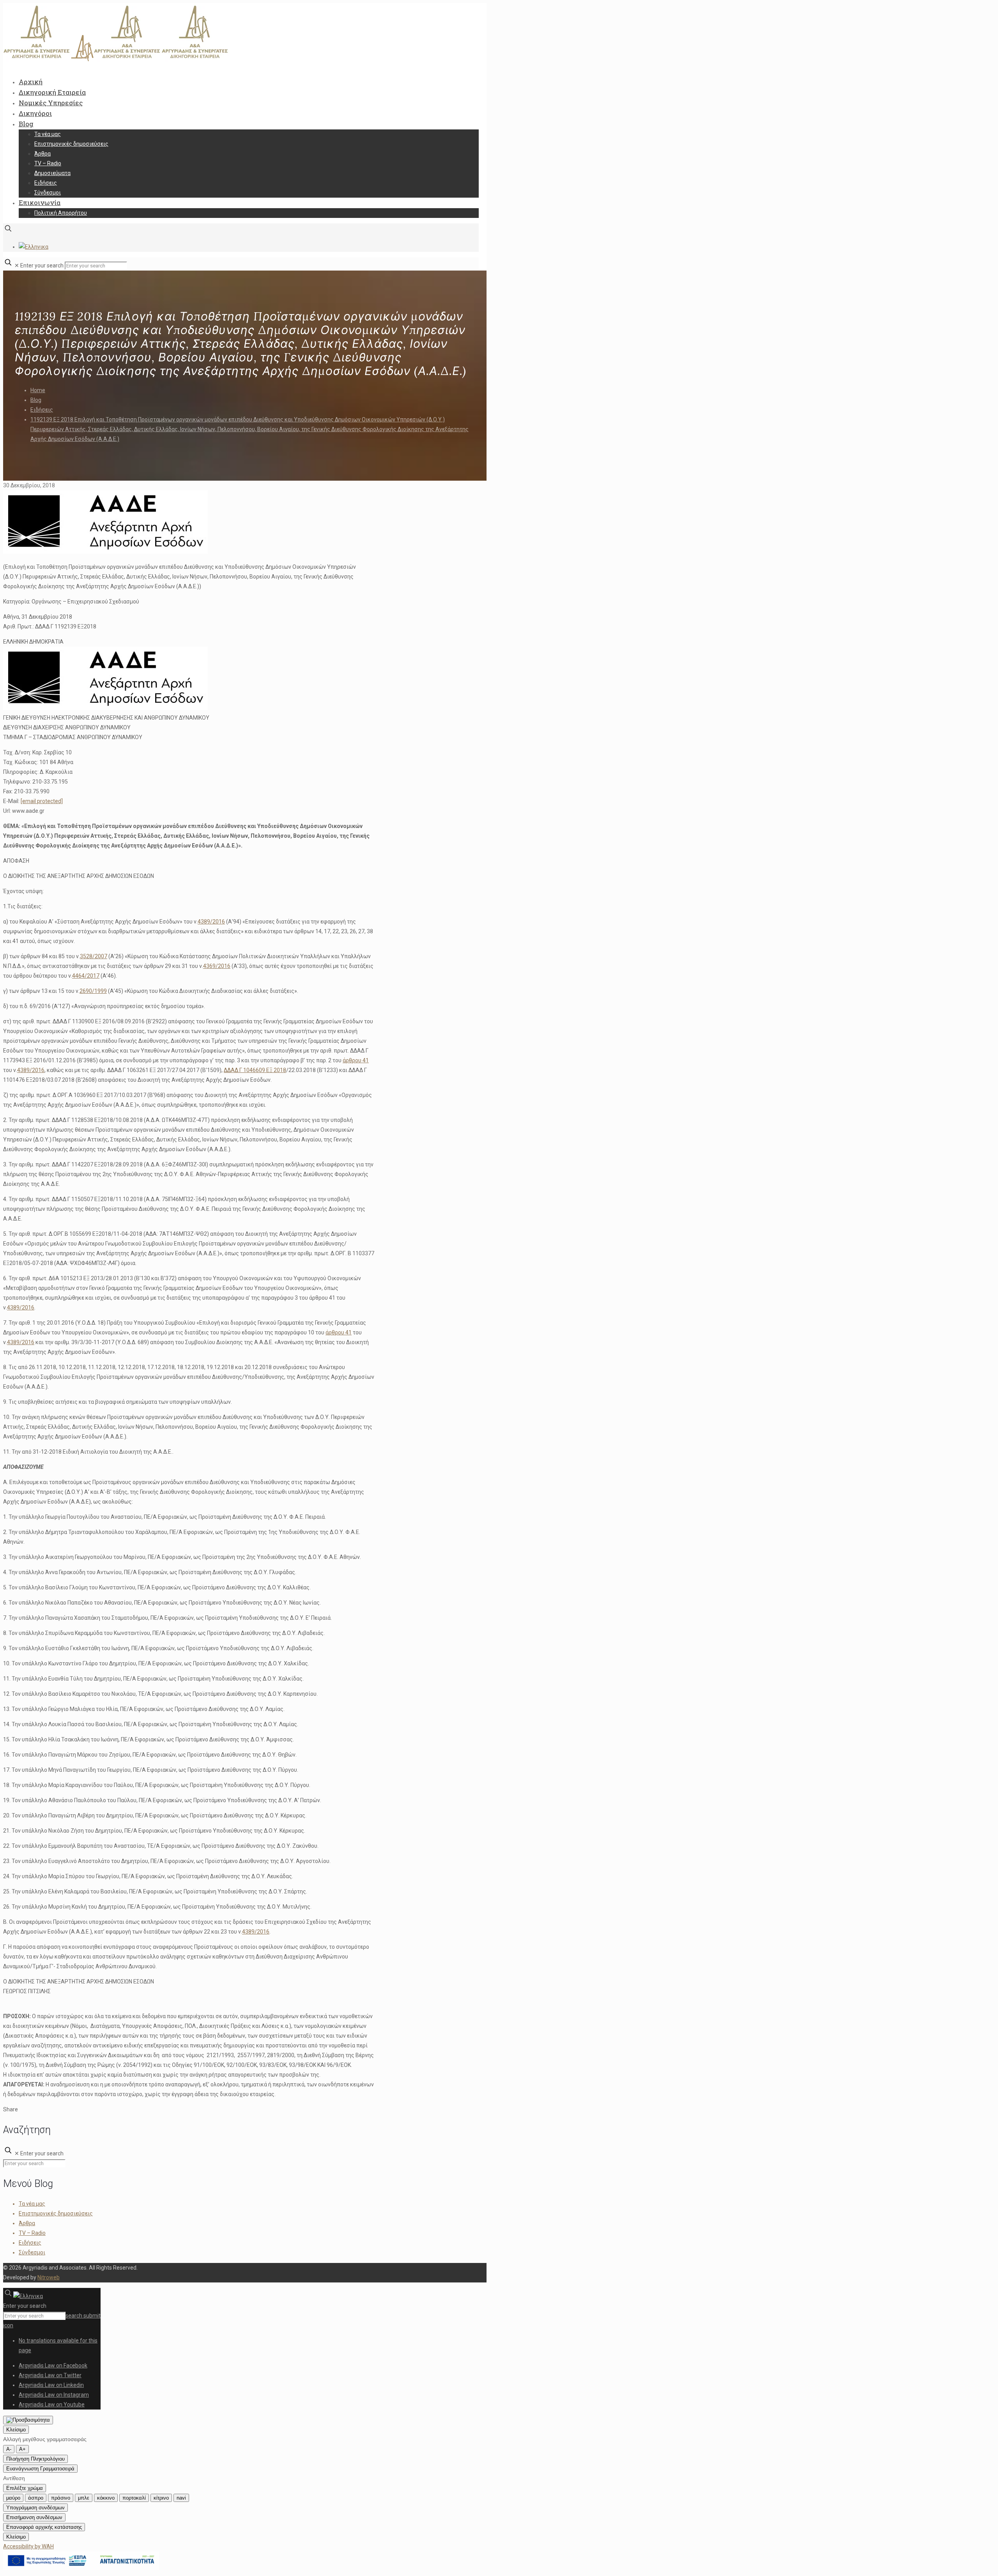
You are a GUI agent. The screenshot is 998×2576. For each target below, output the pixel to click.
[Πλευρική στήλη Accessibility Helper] (28, 2420)
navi (181, 2498)
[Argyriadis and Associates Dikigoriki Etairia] (116, 60)
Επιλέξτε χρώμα (25, 2488)
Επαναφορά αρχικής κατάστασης (44, 2527)
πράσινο (61, 2498)
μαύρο (13, 2498)
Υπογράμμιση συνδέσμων (35, 2508)
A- (9, 2449)
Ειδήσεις (42, 410)
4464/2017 (86, 976)
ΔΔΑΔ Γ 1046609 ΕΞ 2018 (255, 1070)
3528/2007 (94, 956)
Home (38, 390)
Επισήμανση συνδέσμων (34, 2517)
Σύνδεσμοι (32, 2252)
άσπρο (36, 2498)
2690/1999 (93, 991)
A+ (22, 2449)
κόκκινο (106, 2498)
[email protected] (42, 801)
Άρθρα (27, 2223)
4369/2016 (217, 966)
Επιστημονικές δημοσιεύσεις (56, 2213)
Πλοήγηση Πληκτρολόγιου (35, 2459)
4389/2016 (211, 922)
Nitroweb (49, 2277)
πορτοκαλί (134, 2498)
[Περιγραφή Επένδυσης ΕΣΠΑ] (81, 2568)
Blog (36, 400)
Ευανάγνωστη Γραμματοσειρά (40, 2469)
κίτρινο (161, 2498)
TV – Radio (32, 2233)
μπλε (84, 2498)
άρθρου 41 (356, 1060)
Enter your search (42, 265)
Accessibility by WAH (28, 2546)
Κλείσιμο (16, 2430)
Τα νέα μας (32, 2204)
